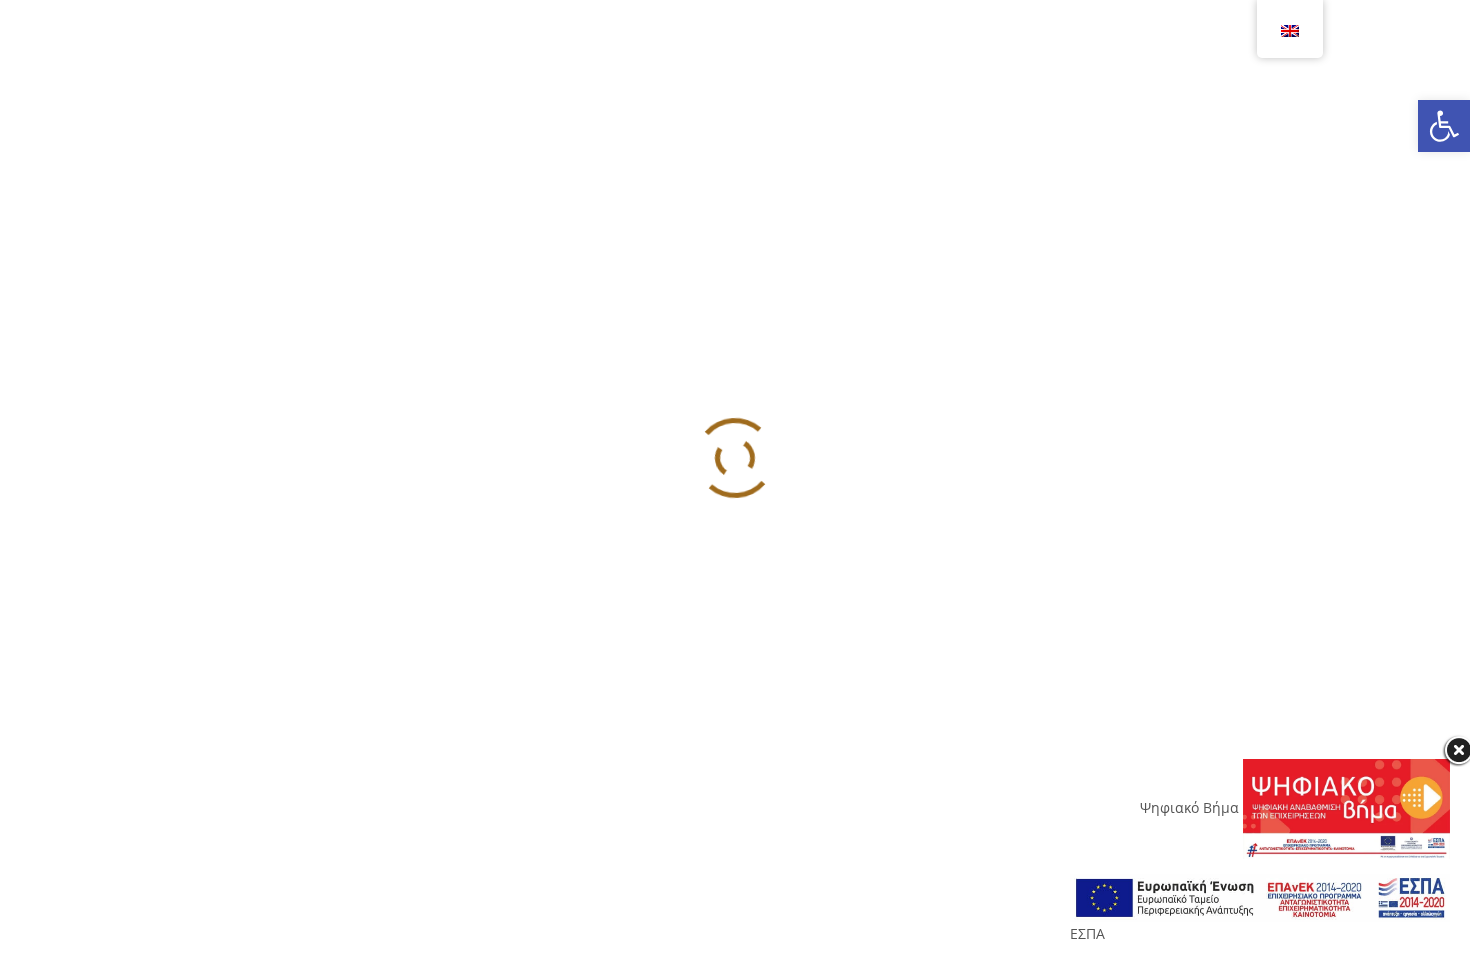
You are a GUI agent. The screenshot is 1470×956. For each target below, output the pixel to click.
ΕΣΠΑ (1087, 933)
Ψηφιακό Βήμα (1191, 807)
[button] (1444, 126)
